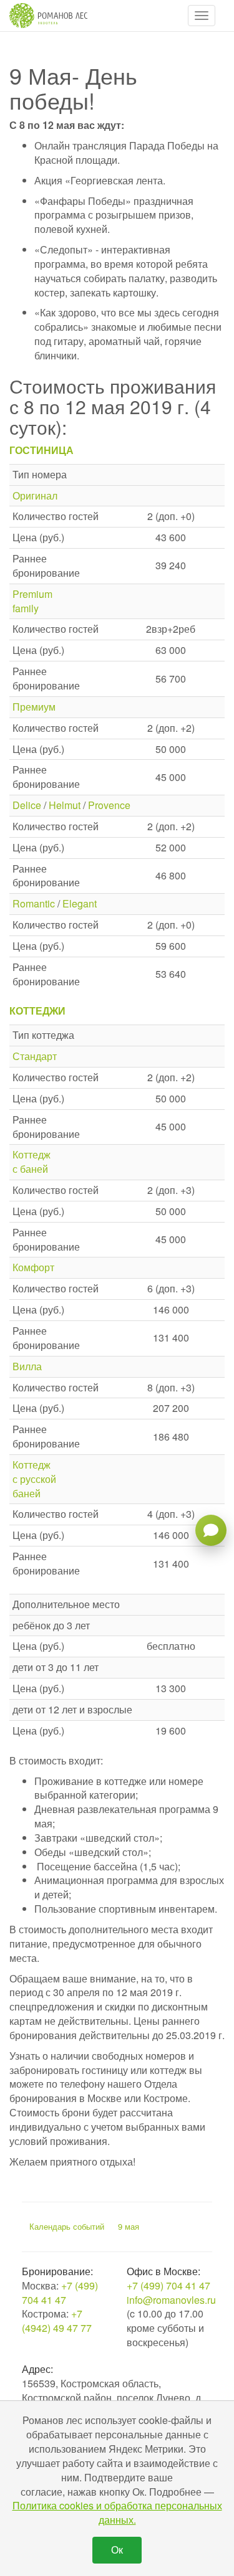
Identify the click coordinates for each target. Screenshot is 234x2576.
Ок (117, 2550)
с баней (30, 1169)
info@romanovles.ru (171, 2300)
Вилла (27, 1366)
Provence (109, 805)
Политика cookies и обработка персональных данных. (117, 2512)
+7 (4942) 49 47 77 (57, 2321)
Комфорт (33, 1267)
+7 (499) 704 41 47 (60, 2293)
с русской (34, 1479)
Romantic (34, 903)
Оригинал (35, 495)
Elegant (80, 903)
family (26, 608)
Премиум (34, 707)
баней (27, 1493)
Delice (27, 805)
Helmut (65, 805)
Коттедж (32, 1154)
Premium (32, 594)
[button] (202, 16)
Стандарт (35, 1056)
